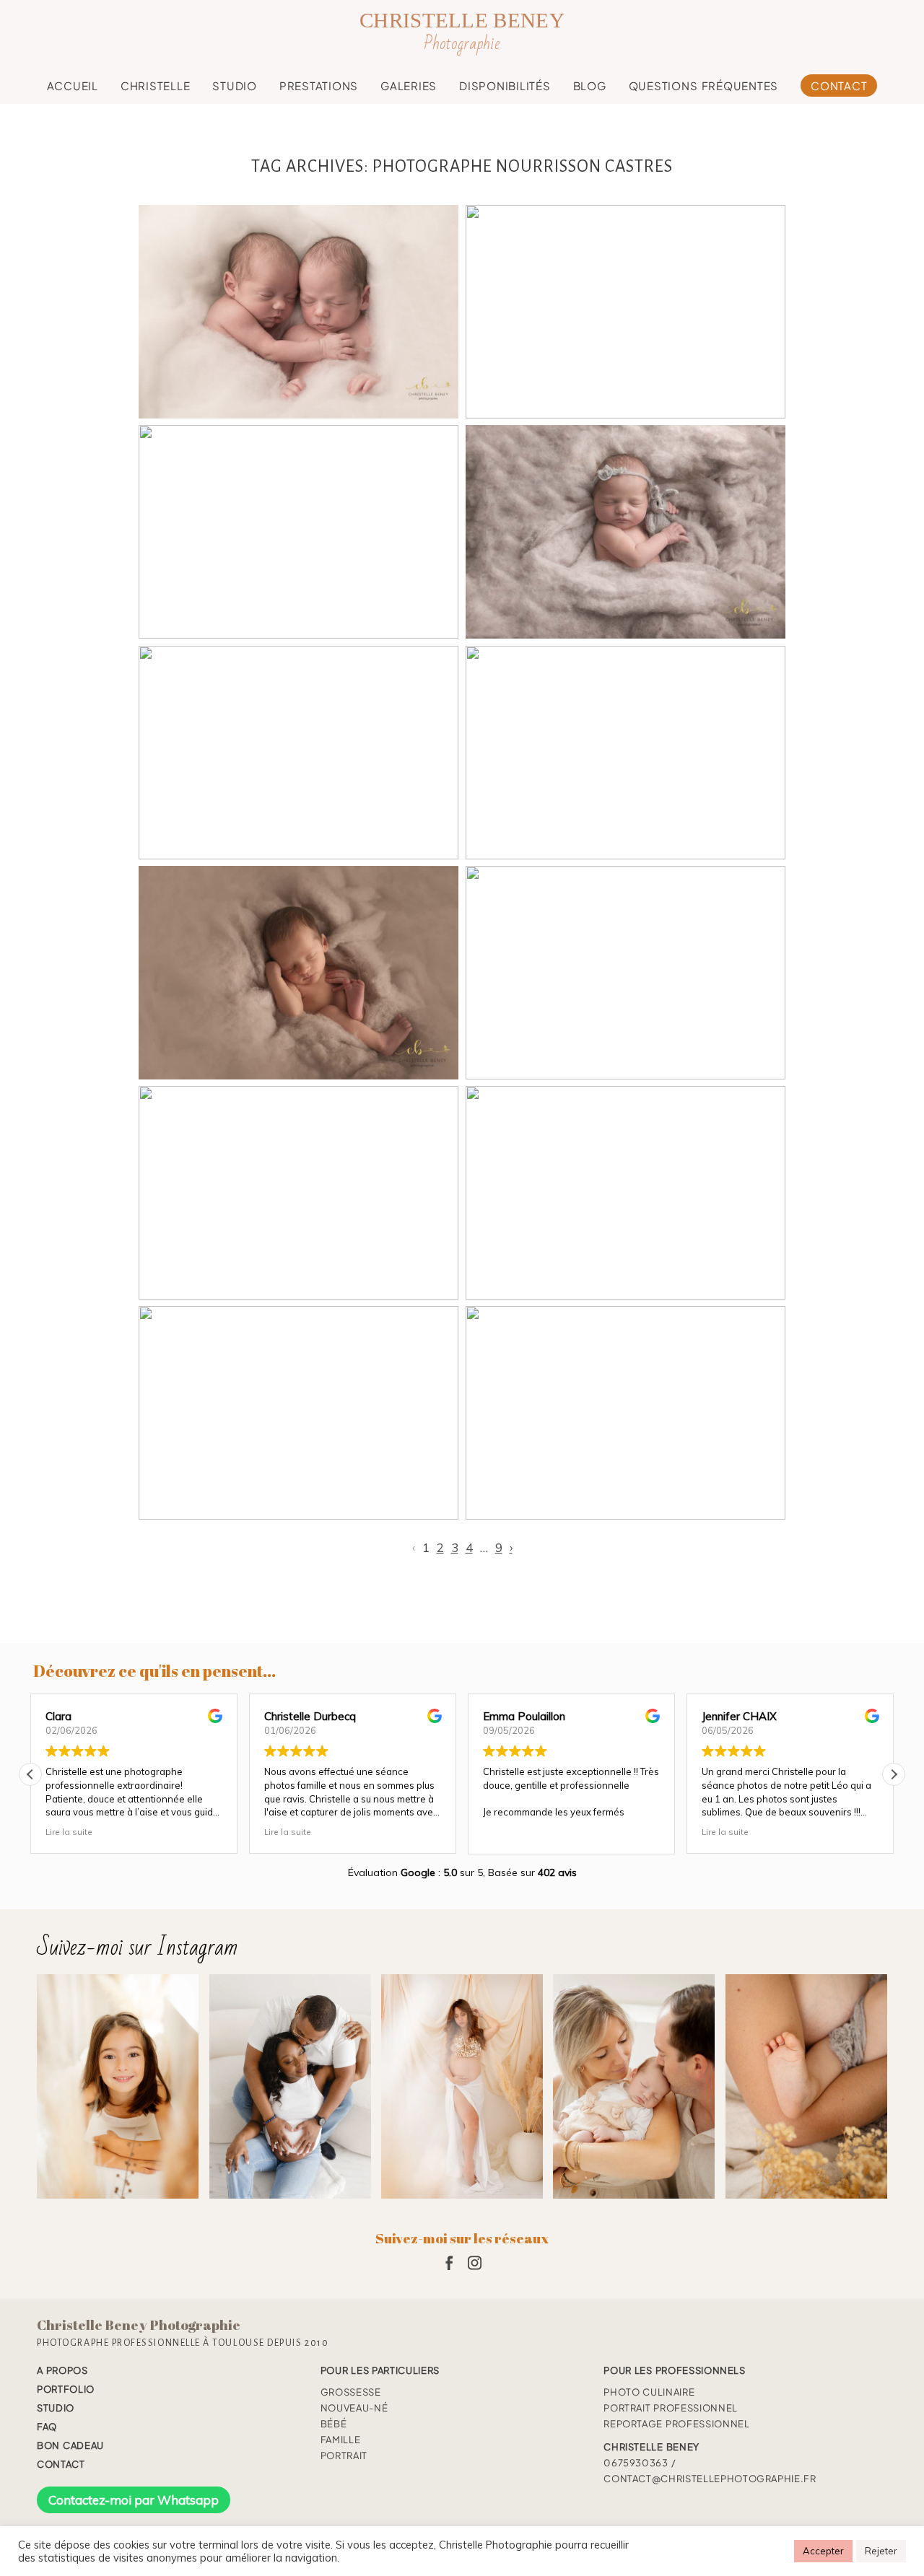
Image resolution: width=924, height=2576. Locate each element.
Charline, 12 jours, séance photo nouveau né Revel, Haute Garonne (297, 534)
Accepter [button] (823, 2551)
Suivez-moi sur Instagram (138, 1947)
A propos (62, 2370)
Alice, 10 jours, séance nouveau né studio (297, 1195)
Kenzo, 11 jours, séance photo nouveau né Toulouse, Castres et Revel (297, 1415)
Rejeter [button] (881, 2551)
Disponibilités (505, 86)
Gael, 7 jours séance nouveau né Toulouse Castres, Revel (297, 754)
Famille (341, 2440)
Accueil (73, 86)
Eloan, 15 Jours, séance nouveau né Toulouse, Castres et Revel (624, 1195)
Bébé (334, 2424)
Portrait (344, 2455)
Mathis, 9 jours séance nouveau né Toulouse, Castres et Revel (297, 974)
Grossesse (351, 2392)
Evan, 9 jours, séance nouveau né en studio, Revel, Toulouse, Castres (624, 754)
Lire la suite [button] (69, 1832)
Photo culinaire (649, 2392)
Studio (235, 86)
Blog (590, 86)
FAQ (47, 2427)
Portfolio (66, 2389)
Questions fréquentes (704, 86)
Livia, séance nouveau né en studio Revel (624, 313)
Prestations (319, 86)
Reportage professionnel (676, 2424)
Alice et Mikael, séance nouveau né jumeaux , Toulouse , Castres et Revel (297, 313)
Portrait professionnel (671, 2408)
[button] (894, 1774)
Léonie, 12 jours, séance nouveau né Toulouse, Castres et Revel (624, 974)
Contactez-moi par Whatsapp (134, 2500)
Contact (839, 86)
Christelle (156, 86)
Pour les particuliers (380, 2370)
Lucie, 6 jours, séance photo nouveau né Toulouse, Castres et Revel (624, 534)
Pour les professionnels (675, 2370)
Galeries (409, 86)
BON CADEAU (70, 2445)
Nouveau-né (354, 2408)
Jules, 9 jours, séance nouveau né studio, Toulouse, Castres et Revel (624, 1415)
